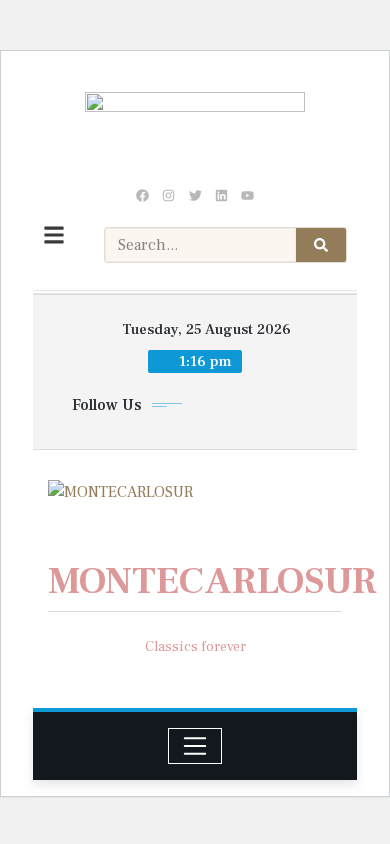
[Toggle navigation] (195, 746)
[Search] (321, 245)
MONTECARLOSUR (212, 581)
